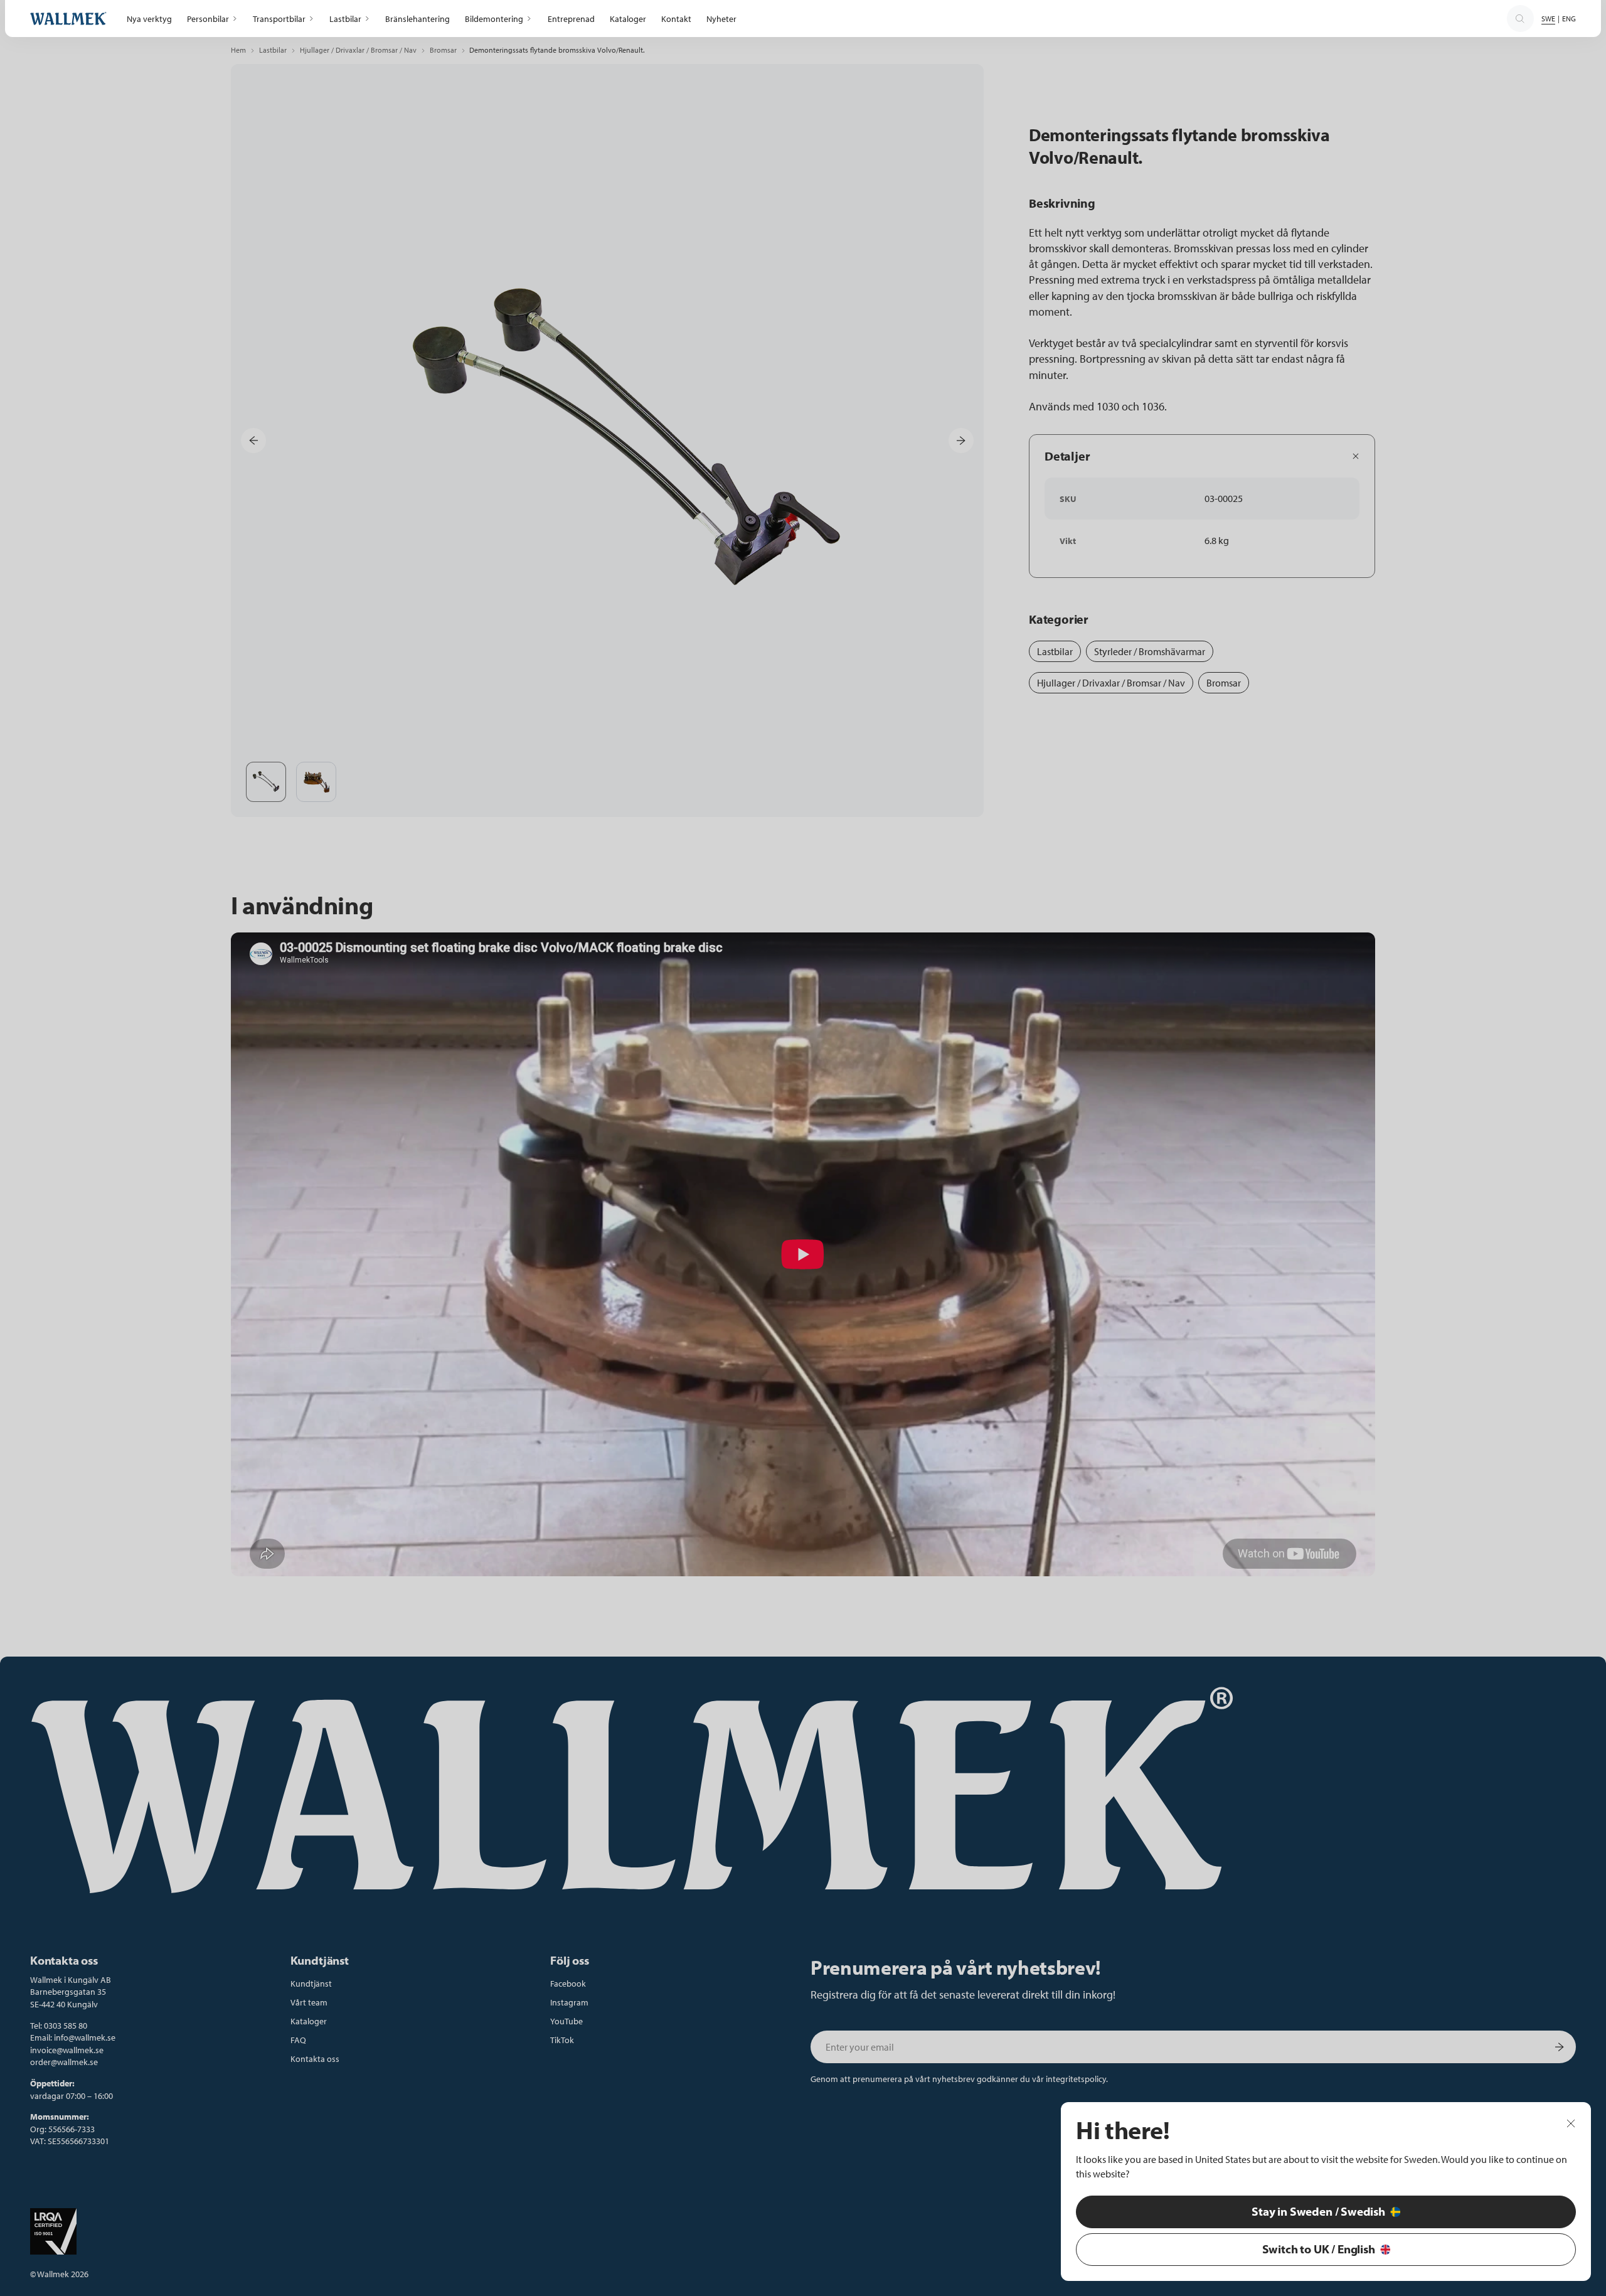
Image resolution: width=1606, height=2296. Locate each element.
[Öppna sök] (1520, 19)
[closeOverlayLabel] (1571, 2123)
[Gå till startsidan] (68, 19)
